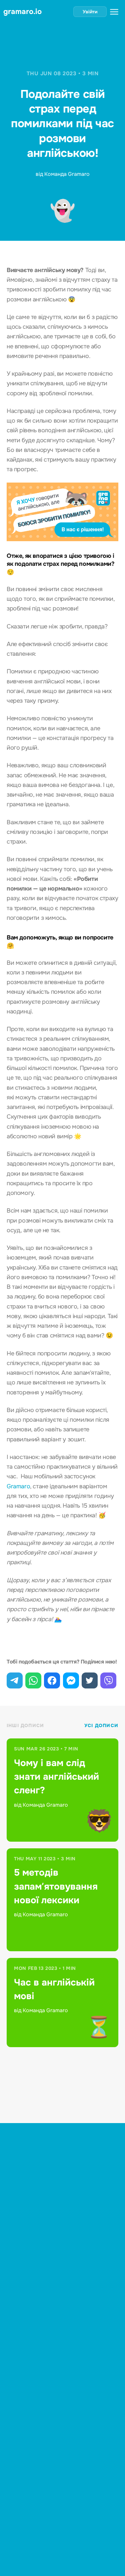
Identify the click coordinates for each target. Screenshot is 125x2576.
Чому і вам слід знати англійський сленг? (56, 1777)
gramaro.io (22, 12)
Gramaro (18, 1486)
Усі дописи (101, 1725)
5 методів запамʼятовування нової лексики (56, 1886)
